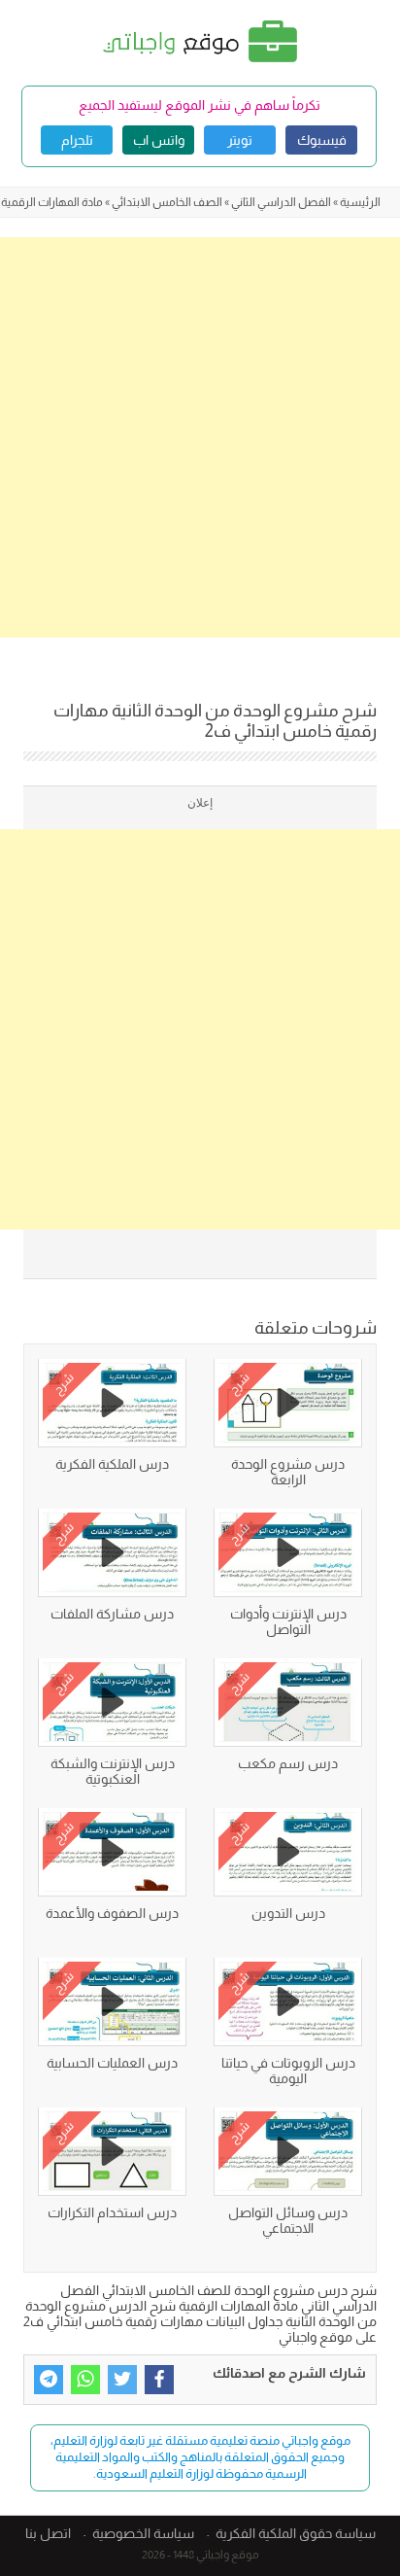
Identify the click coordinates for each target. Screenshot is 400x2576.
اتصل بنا (48, 2533)
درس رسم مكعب (288, 1763)
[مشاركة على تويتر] (122, 2380)
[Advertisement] (200, 437)
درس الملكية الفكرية (112, 1464)
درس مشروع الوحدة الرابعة (288, 1472)
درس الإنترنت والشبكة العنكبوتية (113, 1771)
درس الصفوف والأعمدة (112, 1913)
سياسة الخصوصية (143, 2533)
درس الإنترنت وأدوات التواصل (288, 1621)
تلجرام (77, 140)
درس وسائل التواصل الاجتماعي (288, 2220)
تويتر (240, 140)
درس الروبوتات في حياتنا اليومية (288, 2071)
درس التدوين (288, 1913)
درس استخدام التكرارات (112, 2212)
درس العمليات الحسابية (112, 2063)
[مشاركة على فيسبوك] (159, 2380)
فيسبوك (322, 140)
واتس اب (159, 140)
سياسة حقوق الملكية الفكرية (296, 2533)
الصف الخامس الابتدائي (167, 202)
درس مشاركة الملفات (112, 1614)
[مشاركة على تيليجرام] (49, 2380)
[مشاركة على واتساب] (85, 2380)
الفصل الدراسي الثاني (281, 202)
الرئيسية (360, 202)
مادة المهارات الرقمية (52, 202)
